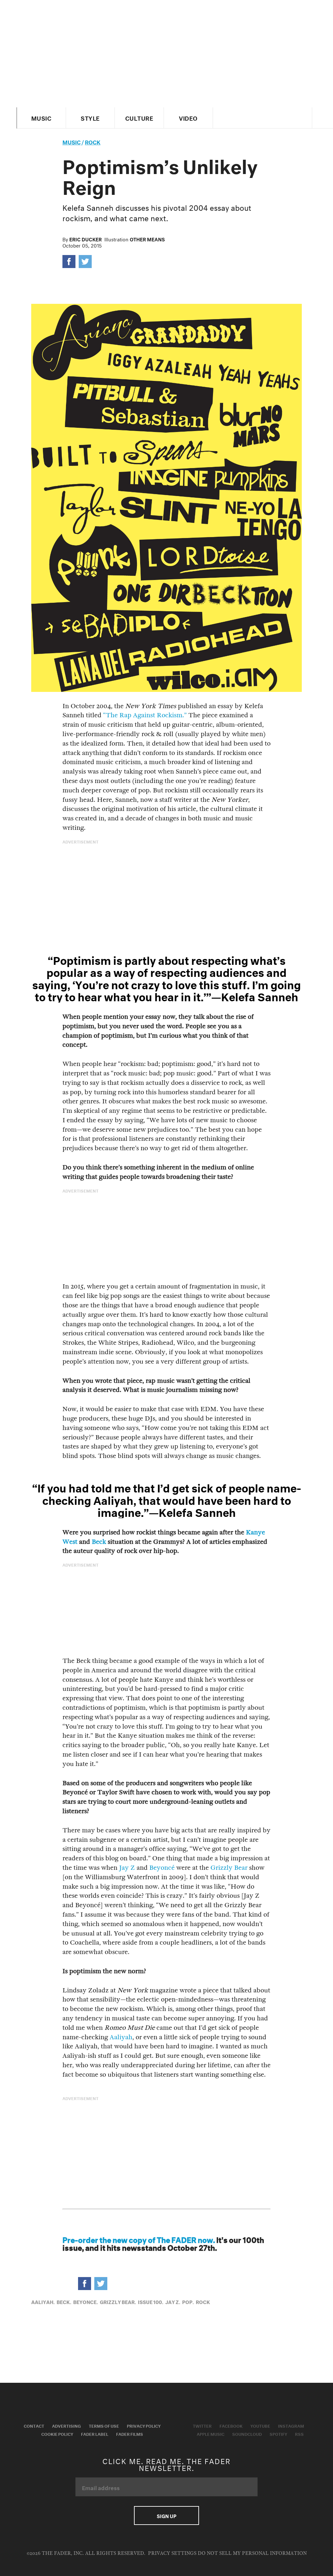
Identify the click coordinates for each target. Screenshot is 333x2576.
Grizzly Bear (229, 1868)
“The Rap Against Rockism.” (145, 715)
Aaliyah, (43, 2301)
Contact (34, 2425)
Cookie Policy (57, 2434)
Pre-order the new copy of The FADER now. (139, 2239)
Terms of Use (104, 2425)
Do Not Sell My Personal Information (252, 2553)
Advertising (67, 2425)
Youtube (260, 2425)
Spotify (278, 2434)
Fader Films (130, 2434)
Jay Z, (173, 2301)
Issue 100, (151, 2301)
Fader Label (95, 2434)
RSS (299, 2434)
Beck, (64, 2301)
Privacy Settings (172, 2553)
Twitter (202, 2425)
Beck (99, 1542)
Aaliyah (121, 2037)
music (72, 141)
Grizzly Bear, (118, 2301)
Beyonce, (86, 2301)
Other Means (147, 239)
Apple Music (211, 2434)
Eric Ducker (86, 239)
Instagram (291, 2425)
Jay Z (127, 1868)
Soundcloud (247, 2434)
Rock (93, 141)
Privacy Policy (144, 2425)
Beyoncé (162, 1868)
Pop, (188, 2301)
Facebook (231, 2425)
